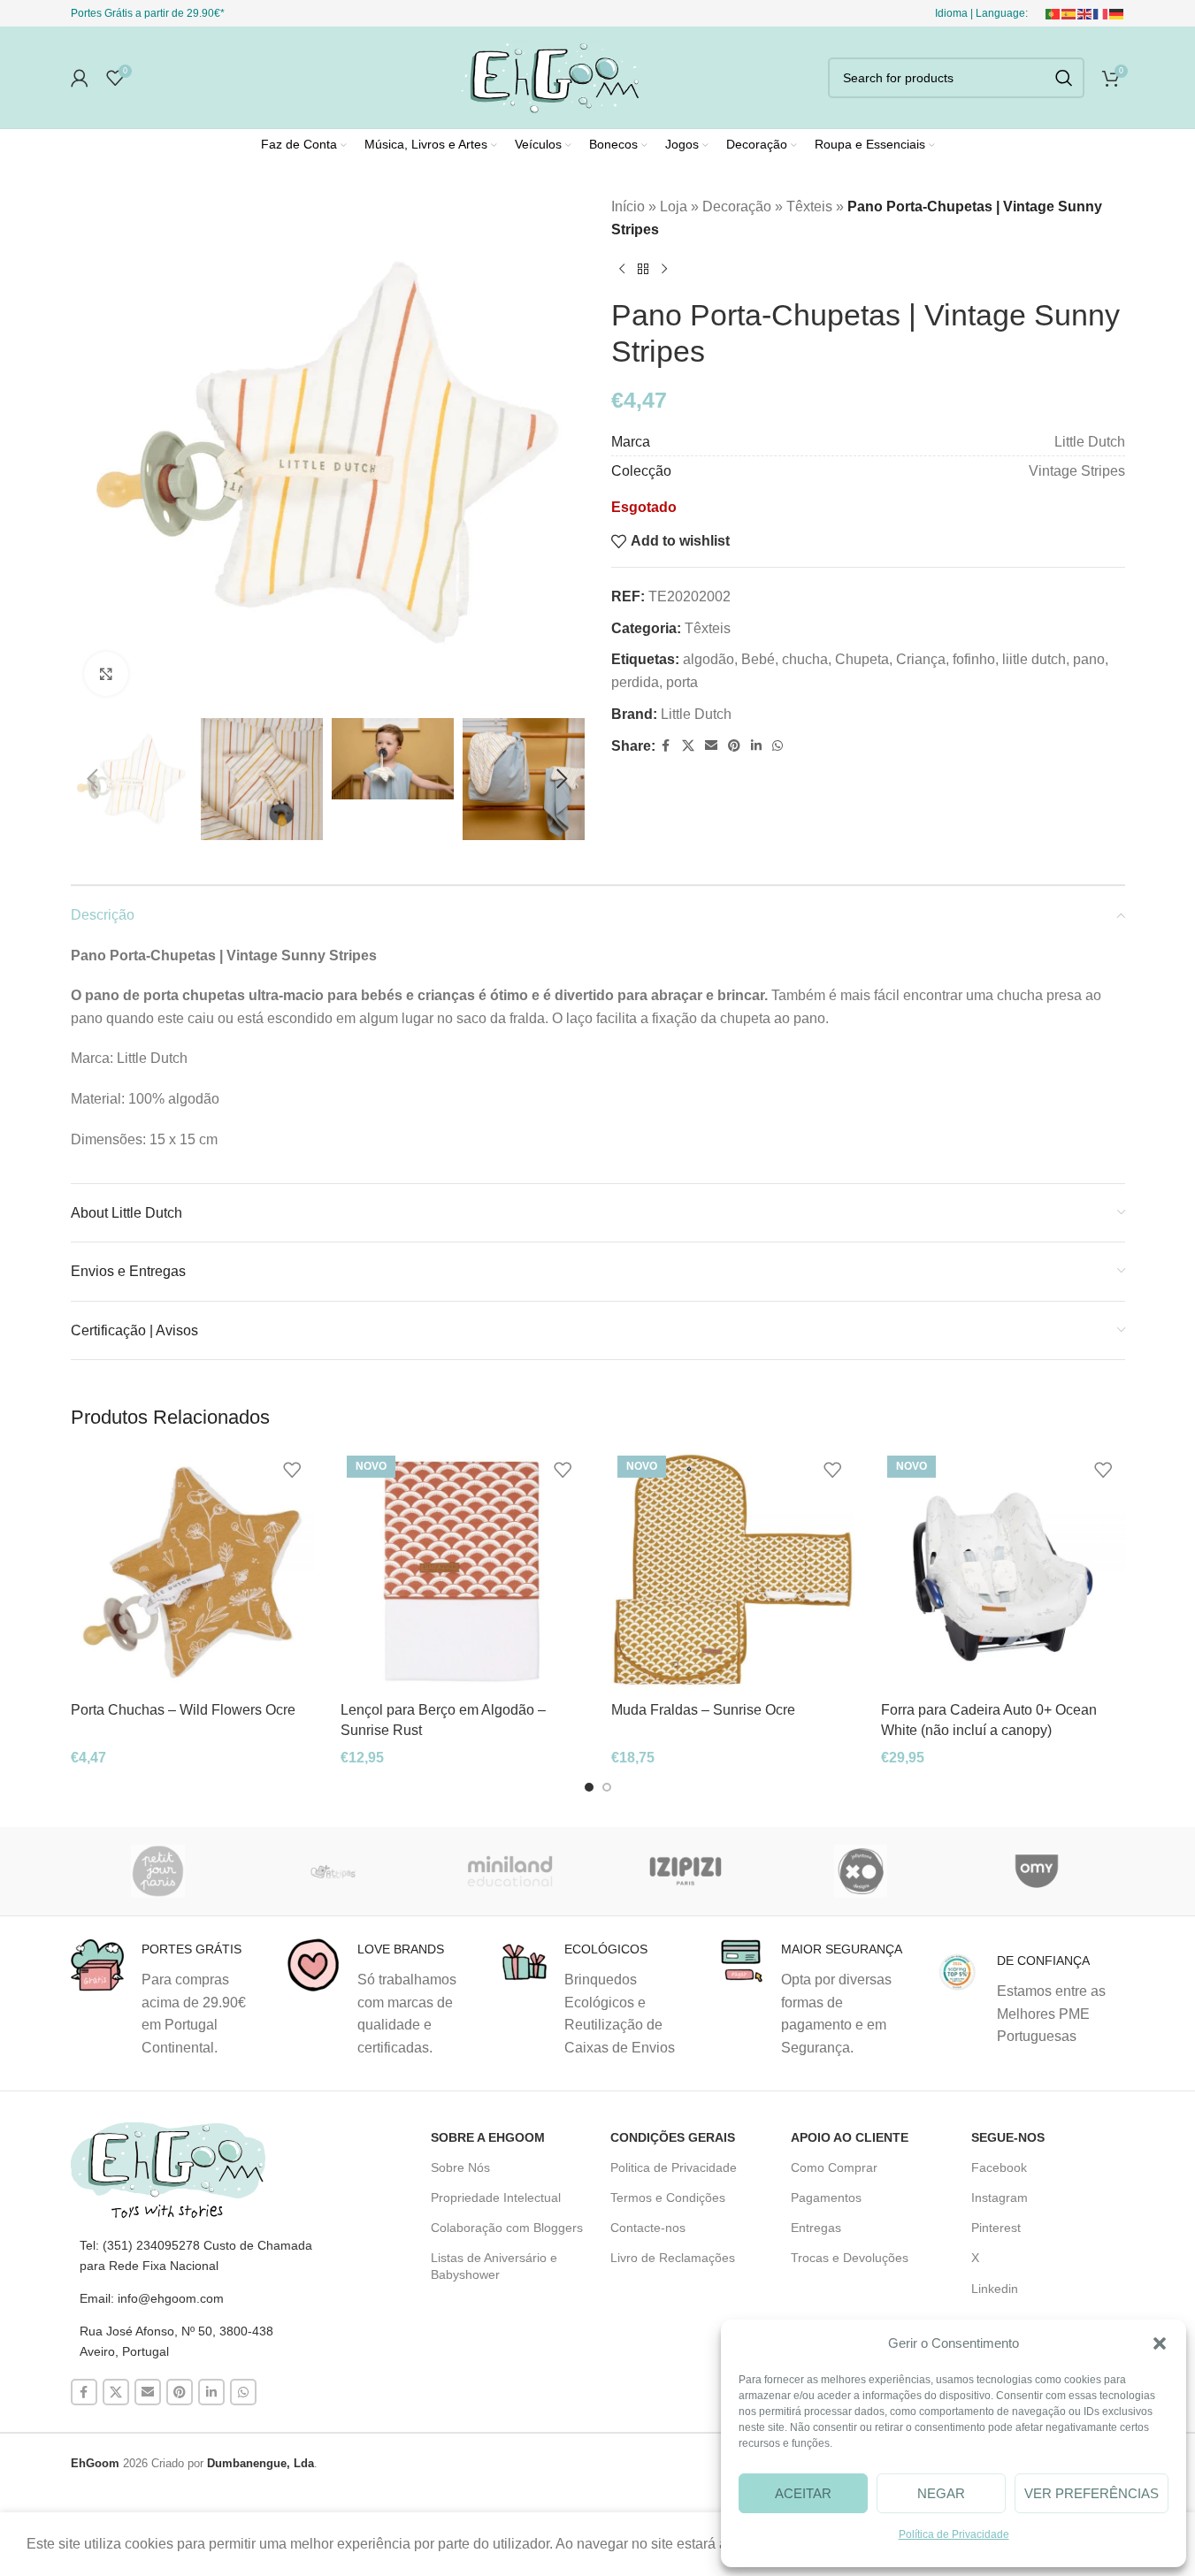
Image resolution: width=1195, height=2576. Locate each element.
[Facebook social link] (666, 746)
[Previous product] (622, 269)
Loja (674, 206)
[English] (1085, 13)
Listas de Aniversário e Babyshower (494, 2266)
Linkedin (995, 2289)
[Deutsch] (1117, 13)
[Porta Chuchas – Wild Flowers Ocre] (193, 1571)
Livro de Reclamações (673, 2258)
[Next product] (664, 269)
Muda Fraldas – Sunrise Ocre (703, 1710)
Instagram (1000, 2198)
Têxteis (809, 206)
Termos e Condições (668, 2198)
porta (682, 682)
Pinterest (996, 2228)
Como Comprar (834, 2167)
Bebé (758, 659)
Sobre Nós (460, 2167)
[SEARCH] (1064, 78)
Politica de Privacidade (674, 2167)
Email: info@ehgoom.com (152, 2298)
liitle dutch (1034, 659)
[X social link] (688, 746)
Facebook (999, 2167)
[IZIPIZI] (685, 1871)
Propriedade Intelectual (496, 2198)
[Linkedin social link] (756, 746)
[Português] (1053, 13)
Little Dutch (696, 714)
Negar (941, 2493)
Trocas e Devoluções (850, 2258)
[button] (1160, 2343)
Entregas (816, 2228)
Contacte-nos (648, 2228)
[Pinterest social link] (734, 746)
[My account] (80, 78)
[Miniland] (510, 1871)
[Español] (1069, 13)
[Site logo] (548, 76)
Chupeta (862, 659)
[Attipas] (334, 1871)
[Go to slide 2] (607, 1787)
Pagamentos (826, 2198)
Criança (921, 659)
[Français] (1101, 13)
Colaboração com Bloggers (507, 2228)
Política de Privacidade (954, 2534)
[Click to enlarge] (106, 674)
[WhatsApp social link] (778, 746)
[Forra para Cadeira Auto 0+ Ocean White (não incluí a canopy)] (1003, 1571)
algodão (709, 659)
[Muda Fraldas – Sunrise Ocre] (733, 1571)
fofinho (974, 659)
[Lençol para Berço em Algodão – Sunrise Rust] (463, 1571)
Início (628, 206)
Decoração (737, 206)
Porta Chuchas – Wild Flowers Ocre (183, 1710)
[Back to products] (643, 269)
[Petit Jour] (159, 1871)
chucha (805, 659)
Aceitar (803, 2493)
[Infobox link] (165, 1999)
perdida (635, 682)
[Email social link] (711, 746)
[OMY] (1037, 1871)
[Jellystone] (861, 1871)
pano (1089, 659)
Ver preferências (1092, 2493)
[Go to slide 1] (589, 1787)
